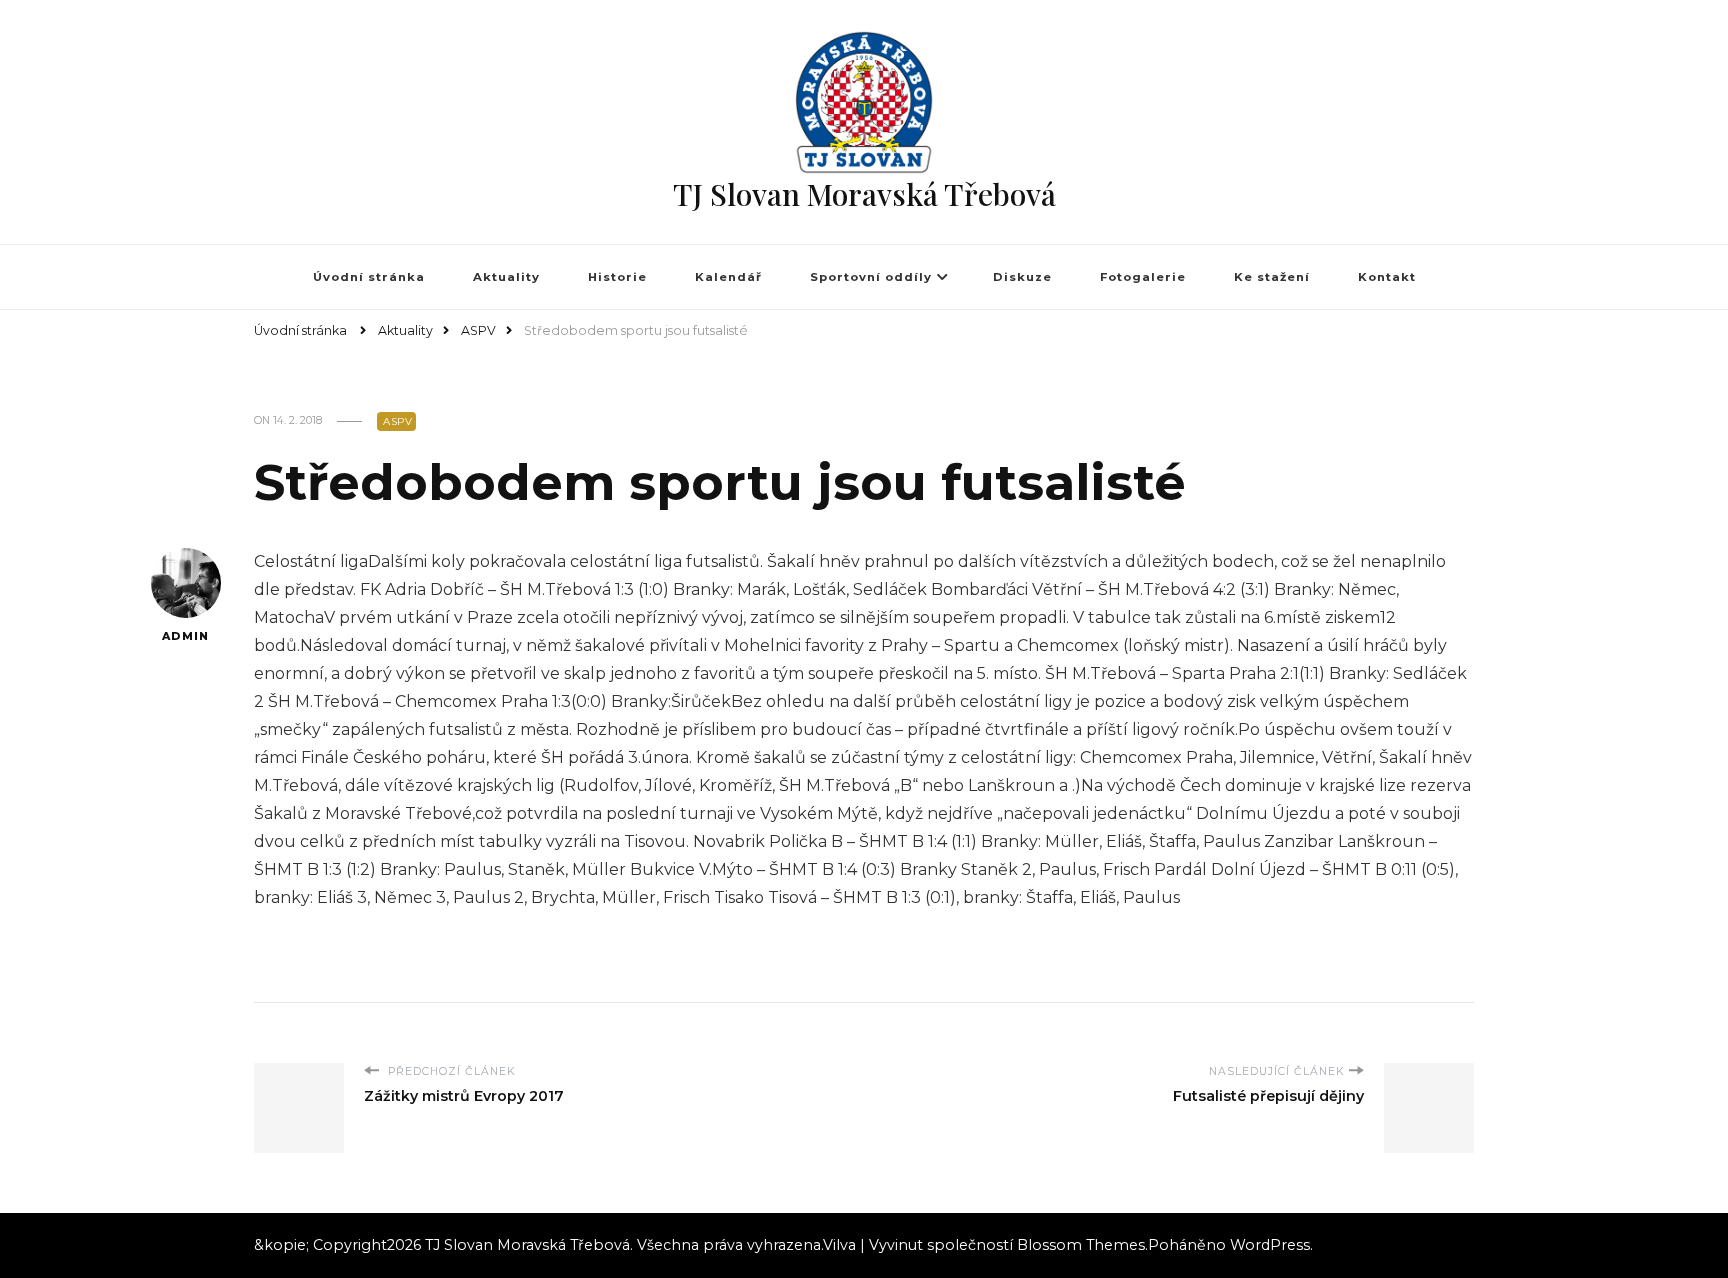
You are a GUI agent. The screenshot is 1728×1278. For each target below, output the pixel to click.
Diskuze (1022, 277)
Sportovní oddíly (871, 277)
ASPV (397, 421)
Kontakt (1387, 277)
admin (185, 636)
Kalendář (728, 277)
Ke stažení (1272, 277)
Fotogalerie (1143, 277)
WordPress (1270, 1245)
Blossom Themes (1081, 1245)
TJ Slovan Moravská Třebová (864, 194)
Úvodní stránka (369, 277)
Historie (617, 277)
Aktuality (506, 277)
